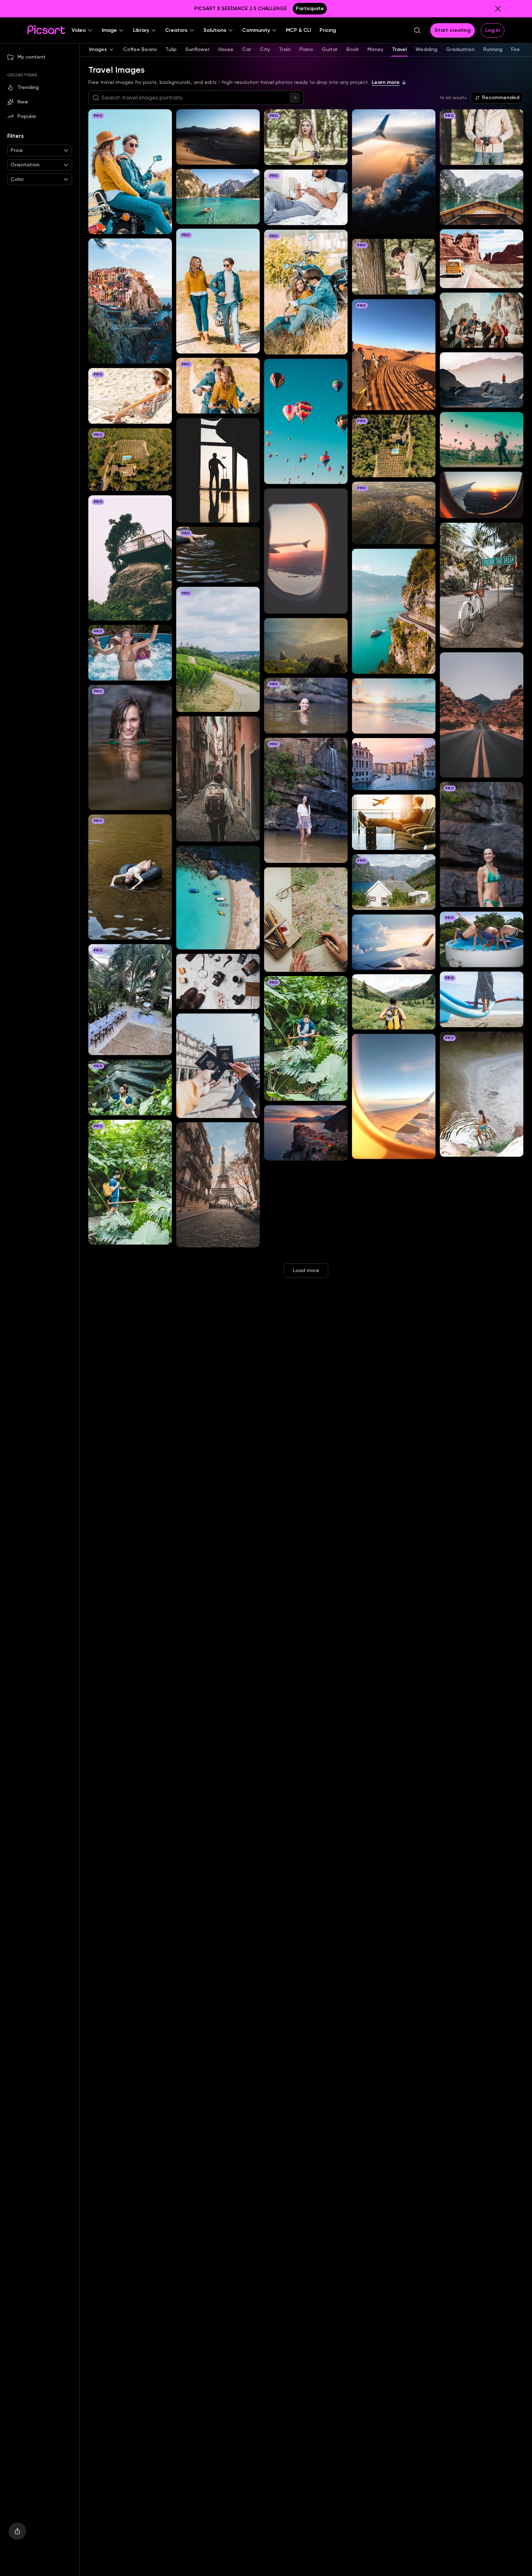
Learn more (386, 82)
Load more (306, 1270)
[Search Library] (295, 98)
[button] (82, 30)
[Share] (17, 2531)
